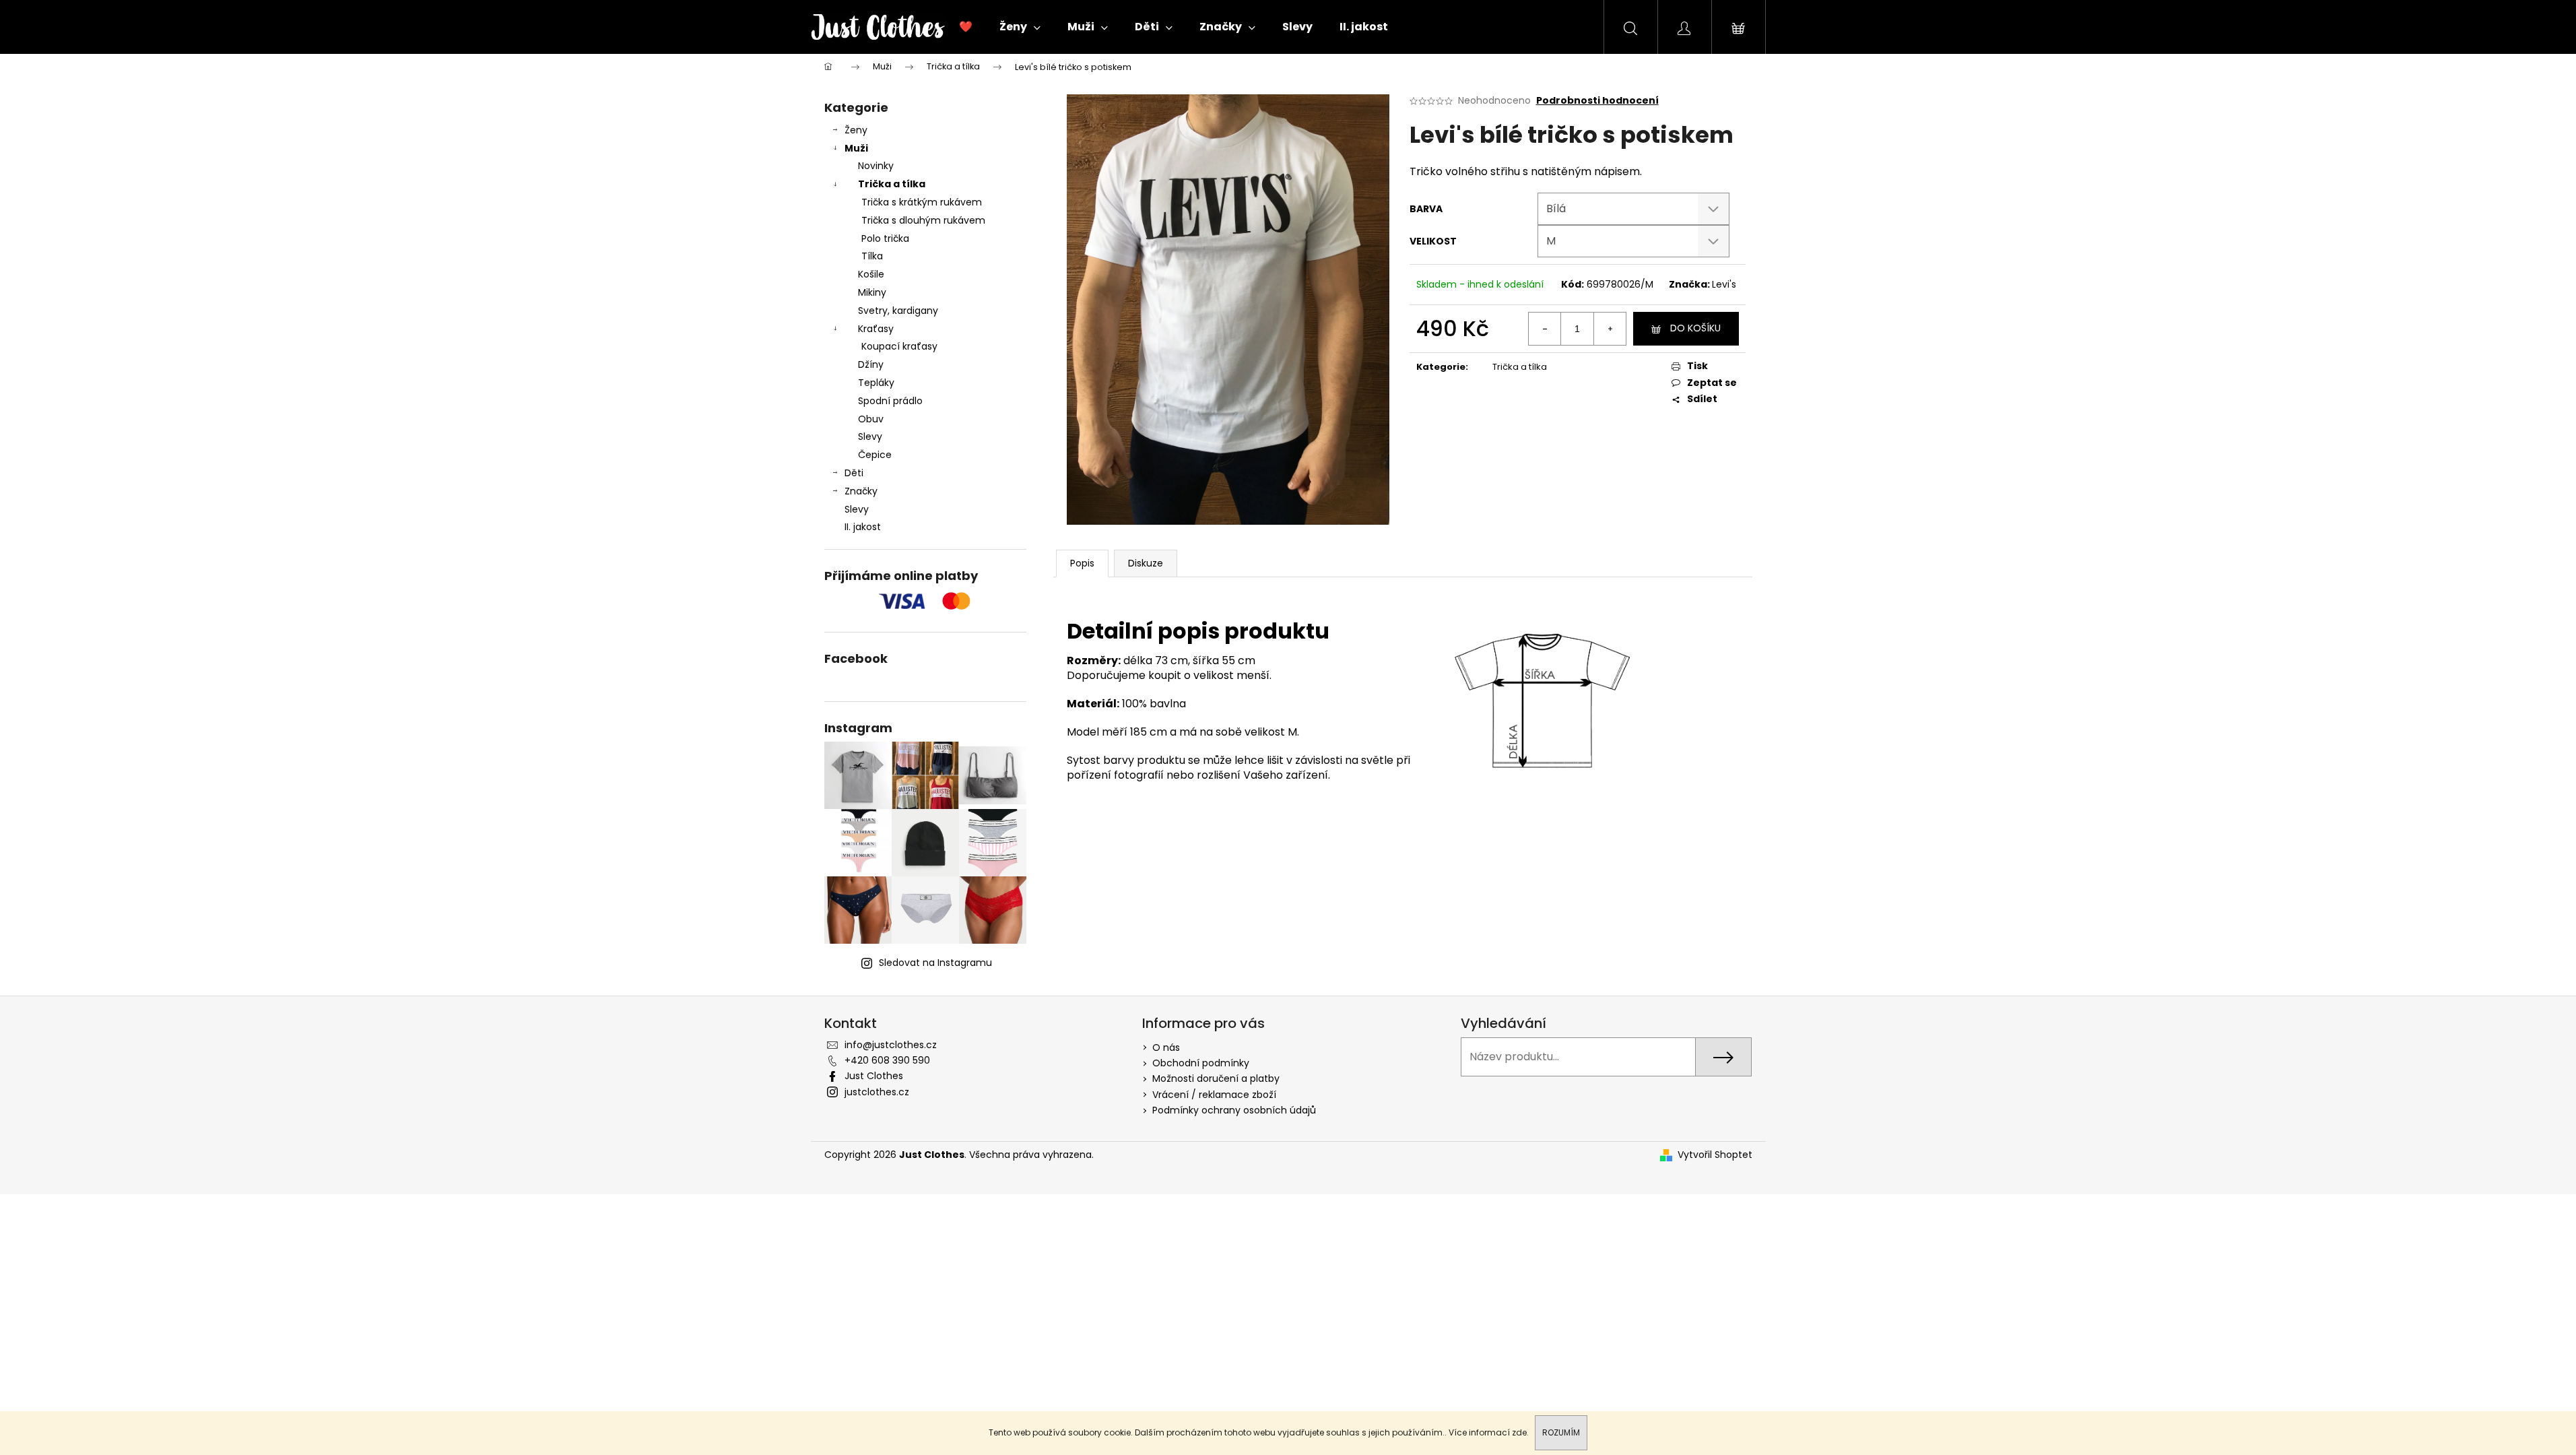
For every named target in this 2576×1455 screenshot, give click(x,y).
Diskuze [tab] (1146, 563)
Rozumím (1561, 1432)
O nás (1166, 1047)
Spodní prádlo (890, 401)
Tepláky (876, 383)
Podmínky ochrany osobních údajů (1234, 1110)
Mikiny (872, 292)
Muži (856, 148)
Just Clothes (874, 1076)
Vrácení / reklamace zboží (1214, 1095)
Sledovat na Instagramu (935, 963)
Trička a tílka (892, 184)
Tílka (872, 256)
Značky (861, 491)
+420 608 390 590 (887, 1060)
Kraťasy (876, 329)
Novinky (876, 166)
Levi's (1724, 284)
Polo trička (885, 238)
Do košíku (1695, 328)
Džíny (871, 364)
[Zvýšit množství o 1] (1610, 329)
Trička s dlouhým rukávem (923, 220)
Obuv (871, 419)
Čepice (875, 455)
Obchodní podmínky (1201, 1063)
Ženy (856, 130)
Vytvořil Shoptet (1715, 1155)
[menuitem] (966, 27)
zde (1519, 1432)
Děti (854, 473)
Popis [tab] (1082, 563)
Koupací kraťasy (899, 346)
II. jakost (863, 527)
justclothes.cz (877, 1092)
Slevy (870, 437)
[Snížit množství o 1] (1545, 329)
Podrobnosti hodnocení (1597, 101)
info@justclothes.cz (891, 1045)
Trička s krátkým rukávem (922, 202)
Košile (871, 274)
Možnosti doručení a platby (1216, 1078)
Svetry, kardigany (898, 311)
